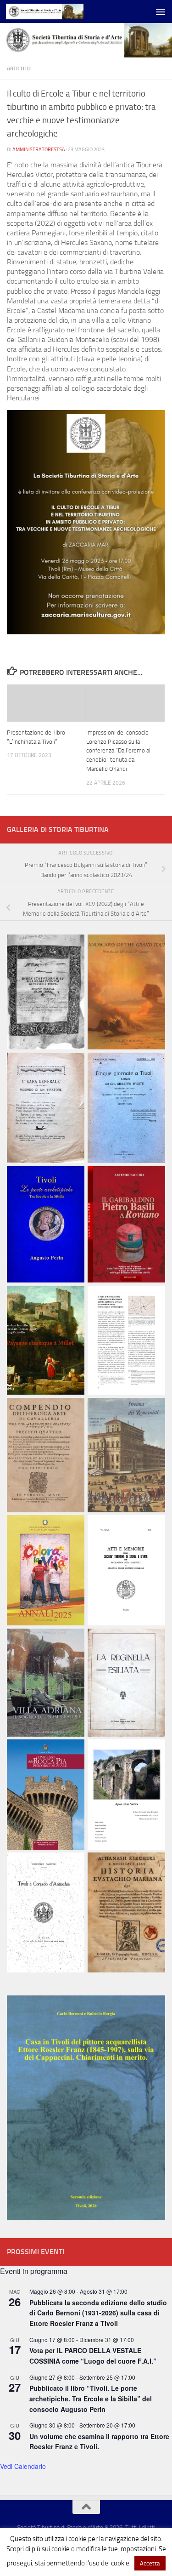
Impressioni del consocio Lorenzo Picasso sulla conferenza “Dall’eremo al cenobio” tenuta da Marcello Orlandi (118, 751)
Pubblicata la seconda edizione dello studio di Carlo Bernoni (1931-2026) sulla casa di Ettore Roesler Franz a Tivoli (98, 2313)
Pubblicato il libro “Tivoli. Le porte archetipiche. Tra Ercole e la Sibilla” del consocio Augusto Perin (91, 2398)
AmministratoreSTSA (39, 149)
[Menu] (161, 11)
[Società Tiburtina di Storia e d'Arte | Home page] (58, 11)
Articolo (19, 68)
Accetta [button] (150, 2563)
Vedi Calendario (23, 2466)
